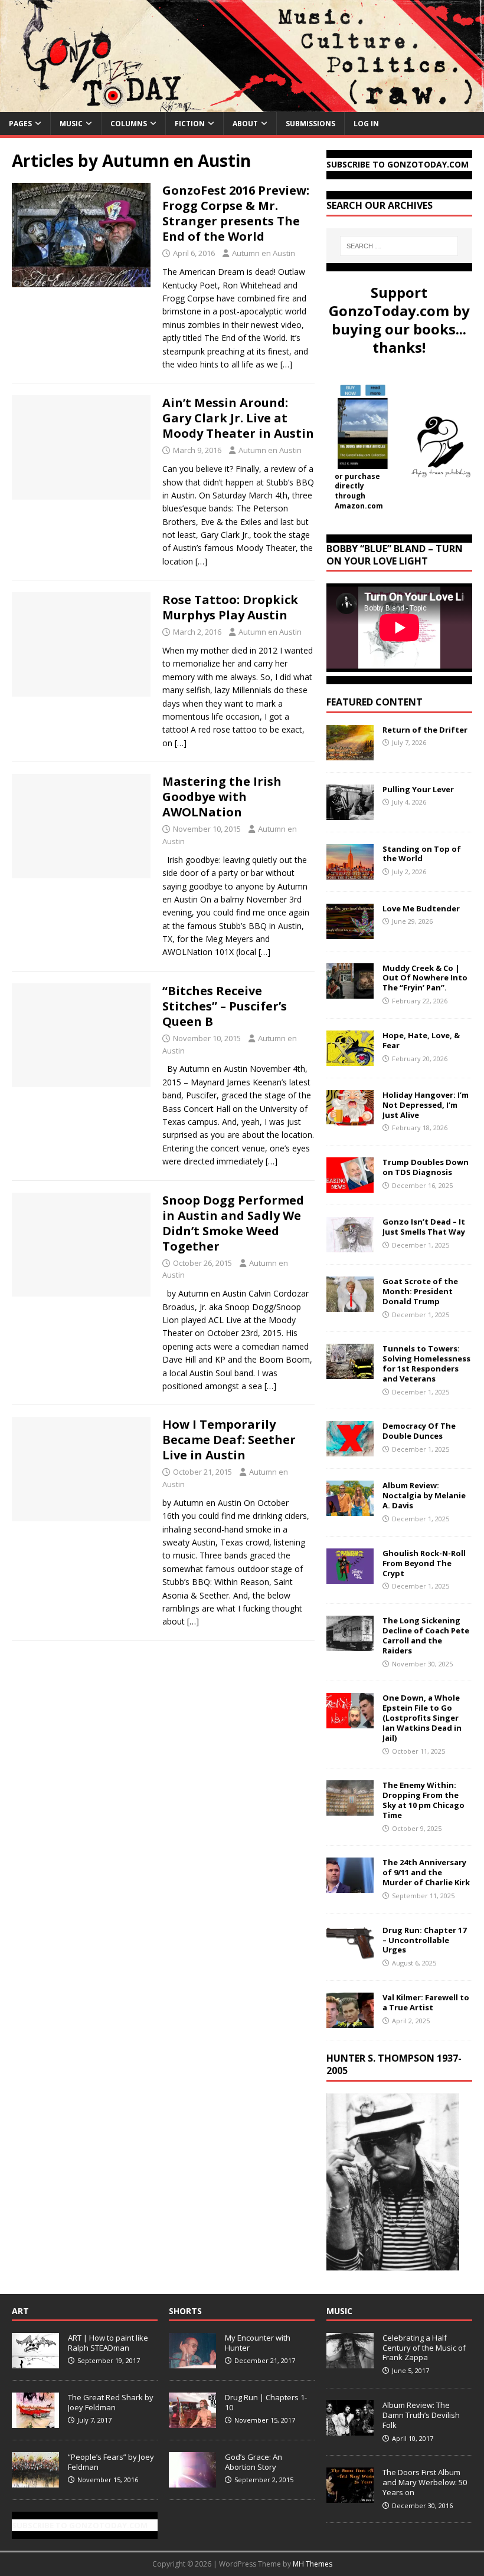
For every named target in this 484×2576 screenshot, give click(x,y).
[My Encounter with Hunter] (192, 2362)
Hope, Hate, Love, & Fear (421, 1040)
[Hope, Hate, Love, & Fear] (350, 1059)
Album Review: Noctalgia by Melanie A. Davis (424, 1495)
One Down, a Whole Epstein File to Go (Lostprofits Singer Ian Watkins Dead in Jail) (422, 1718)
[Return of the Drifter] (350, 753)
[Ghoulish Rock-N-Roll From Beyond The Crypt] (350, 1576)
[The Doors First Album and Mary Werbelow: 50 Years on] (350, 2496)
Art (20, 2311)
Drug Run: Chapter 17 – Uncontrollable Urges (424, 1940)
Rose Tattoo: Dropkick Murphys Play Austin (230, 607)
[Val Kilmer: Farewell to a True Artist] (350, 2021)
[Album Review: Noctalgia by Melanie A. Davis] (350, 1509)
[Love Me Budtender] (350, 932)
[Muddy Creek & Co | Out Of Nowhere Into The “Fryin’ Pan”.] (350, 991)
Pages (20, 124)
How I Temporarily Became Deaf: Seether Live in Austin (229, 1440)
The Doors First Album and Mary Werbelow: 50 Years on (425, 2482)
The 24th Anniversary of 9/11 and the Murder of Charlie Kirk (426, 1872)
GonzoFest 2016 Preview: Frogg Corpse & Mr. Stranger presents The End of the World (236, 213)
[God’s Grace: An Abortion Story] (192, 2481)
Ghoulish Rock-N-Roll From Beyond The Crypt (424, 1563)
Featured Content (375, 702)
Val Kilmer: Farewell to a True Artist (426, 2002)
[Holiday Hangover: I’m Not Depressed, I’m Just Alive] (350, 1118)
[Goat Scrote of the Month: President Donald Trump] (350, 1305)
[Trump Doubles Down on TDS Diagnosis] (350, 1186)
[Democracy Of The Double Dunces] (350, 1450)
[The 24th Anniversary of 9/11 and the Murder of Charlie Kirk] (350, 1886)
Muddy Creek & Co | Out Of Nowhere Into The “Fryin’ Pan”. (425, 978)
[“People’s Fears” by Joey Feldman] (35, 2481)
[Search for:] (399, 246)
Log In (366, 124)
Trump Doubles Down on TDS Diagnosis (426, 1167)
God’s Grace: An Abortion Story (254, 2462)
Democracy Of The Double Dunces (419, 1431)
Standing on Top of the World (422, 854)
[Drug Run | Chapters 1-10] (192, 2421)
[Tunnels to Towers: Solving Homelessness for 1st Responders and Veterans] (350, 1372)
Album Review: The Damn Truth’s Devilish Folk (421, 2415)
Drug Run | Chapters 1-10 (266, 2402)
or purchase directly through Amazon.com (359, 491)
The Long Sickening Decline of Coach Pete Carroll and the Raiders (426, 1635)
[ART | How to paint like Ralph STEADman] (35, 2362)
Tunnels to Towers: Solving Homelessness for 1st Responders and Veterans (426, 1364)
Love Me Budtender (422, 908)
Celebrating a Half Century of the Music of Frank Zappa (424, 2348)
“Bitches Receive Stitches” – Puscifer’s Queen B (225, 1006)
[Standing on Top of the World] (350, 872)
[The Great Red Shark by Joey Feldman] (35, 2421)
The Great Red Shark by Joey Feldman (111, 2402)
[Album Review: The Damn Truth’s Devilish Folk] (350, 2429)
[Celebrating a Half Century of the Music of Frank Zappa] (350, 2362)
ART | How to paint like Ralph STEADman (108, 2343)
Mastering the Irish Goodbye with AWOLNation (222, 797)
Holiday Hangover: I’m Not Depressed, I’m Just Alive (426, 1105)
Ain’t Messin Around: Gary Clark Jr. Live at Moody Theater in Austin (238, 418)
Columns (129, 124)
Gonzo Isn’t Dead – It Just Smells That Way (424, 1227)
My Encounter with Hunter (258, 2343)
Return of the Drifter (425, 730)
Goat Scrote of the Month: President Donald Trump (420, 1291)
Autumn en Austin (264, 253)
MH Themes (313, 2564)
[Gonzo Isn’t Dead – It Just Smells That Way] (350, 1246)
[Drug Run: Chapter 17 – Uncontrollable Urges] (350, 1953)
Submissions (310, 124)
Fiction (190, 124)
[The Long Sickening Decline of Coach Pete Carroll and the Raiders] (350, 1644)
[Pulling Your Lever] (350, 813)
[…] (286, 364)
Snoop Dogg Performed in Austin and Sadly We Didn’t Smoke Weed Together (233, 1223)
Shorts (185, 2311)
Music (71, 124)
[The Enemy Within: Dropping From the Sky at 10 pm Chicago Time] (350, 1809)
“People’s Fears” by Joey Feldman (111, 2462)
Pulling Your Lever (418, 789)
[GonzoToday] (242, 105)
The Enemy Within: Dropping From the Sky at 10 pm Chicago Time (423, 1800)
